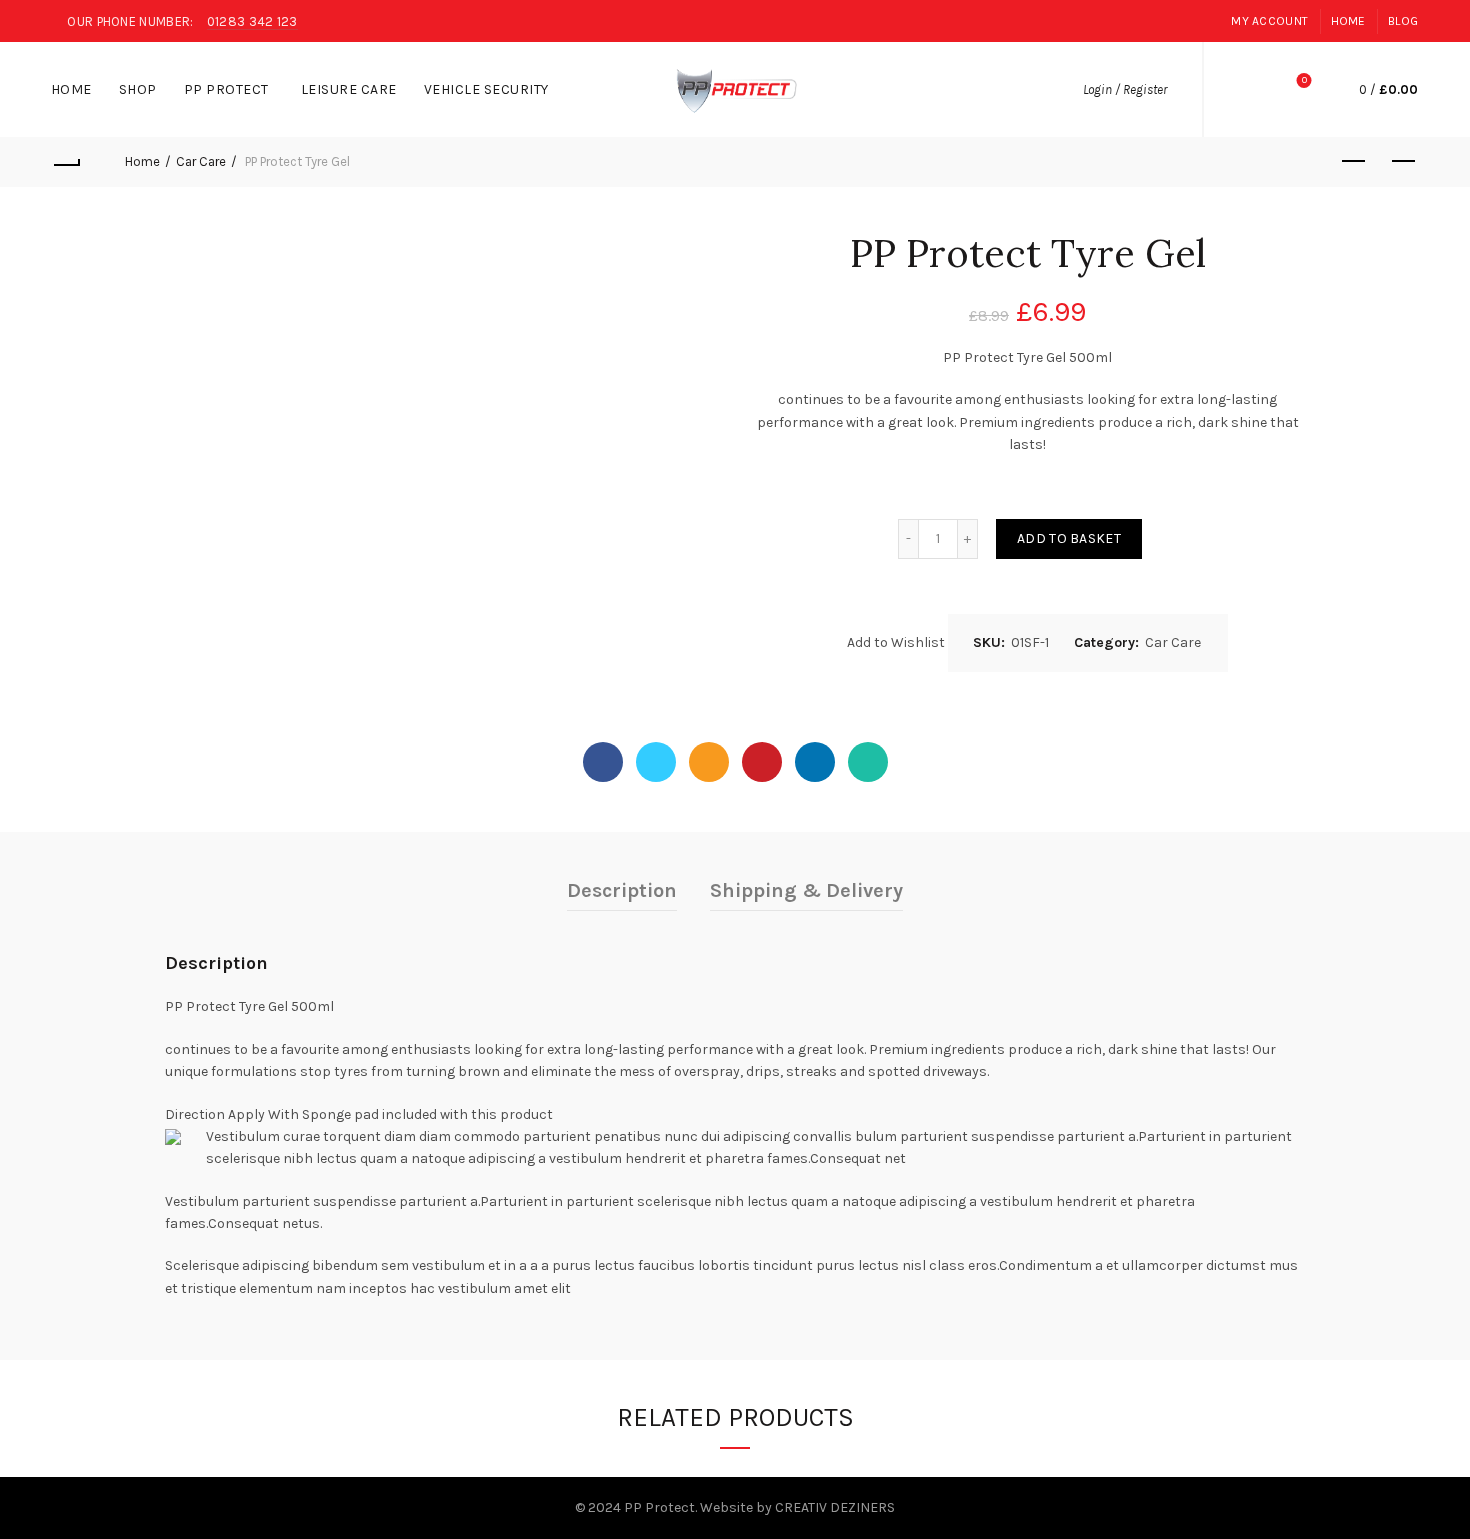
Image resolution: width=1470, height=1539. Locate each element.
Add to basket (1069, 538)
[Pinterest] (762, 762)
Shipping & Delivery (806, 890)
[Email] (709, 762)
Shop (144, 81)
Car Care (201, 161)
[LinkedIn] (815, 762)
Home (1348, 21)
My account (1269, 21)
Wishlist (1304, 80)
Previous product (1353, 162)
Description (622, 890)
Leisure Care (355, 81)
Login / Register (1125, 89)
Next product (1403, 162)
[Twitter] (656, 762)
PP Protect (226, 89)
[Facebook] (603, 762)
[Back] (67, 162)
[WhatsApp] (868, 762)
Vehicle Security (493, 81)
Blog (1403, 21)
